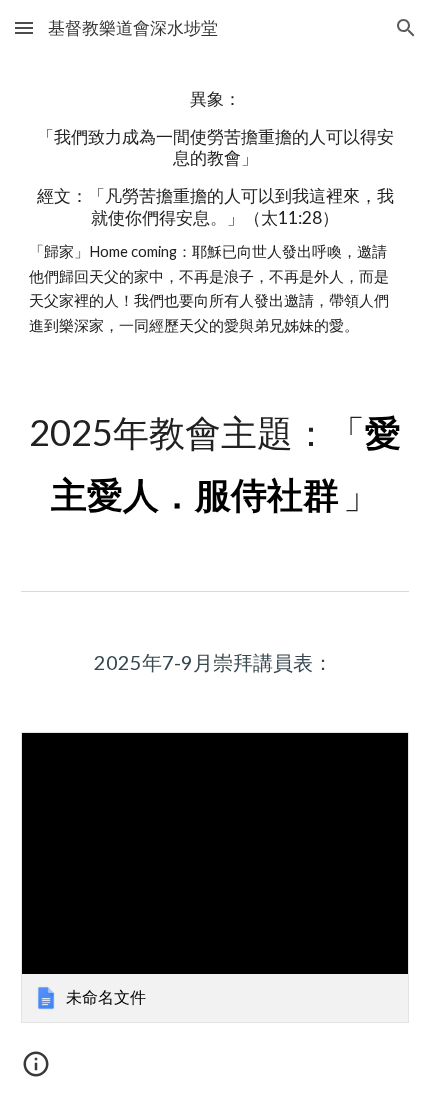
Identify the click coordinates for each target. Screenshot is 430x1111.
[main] (215, 213)
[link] (215, 877)
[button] (24, 27)
